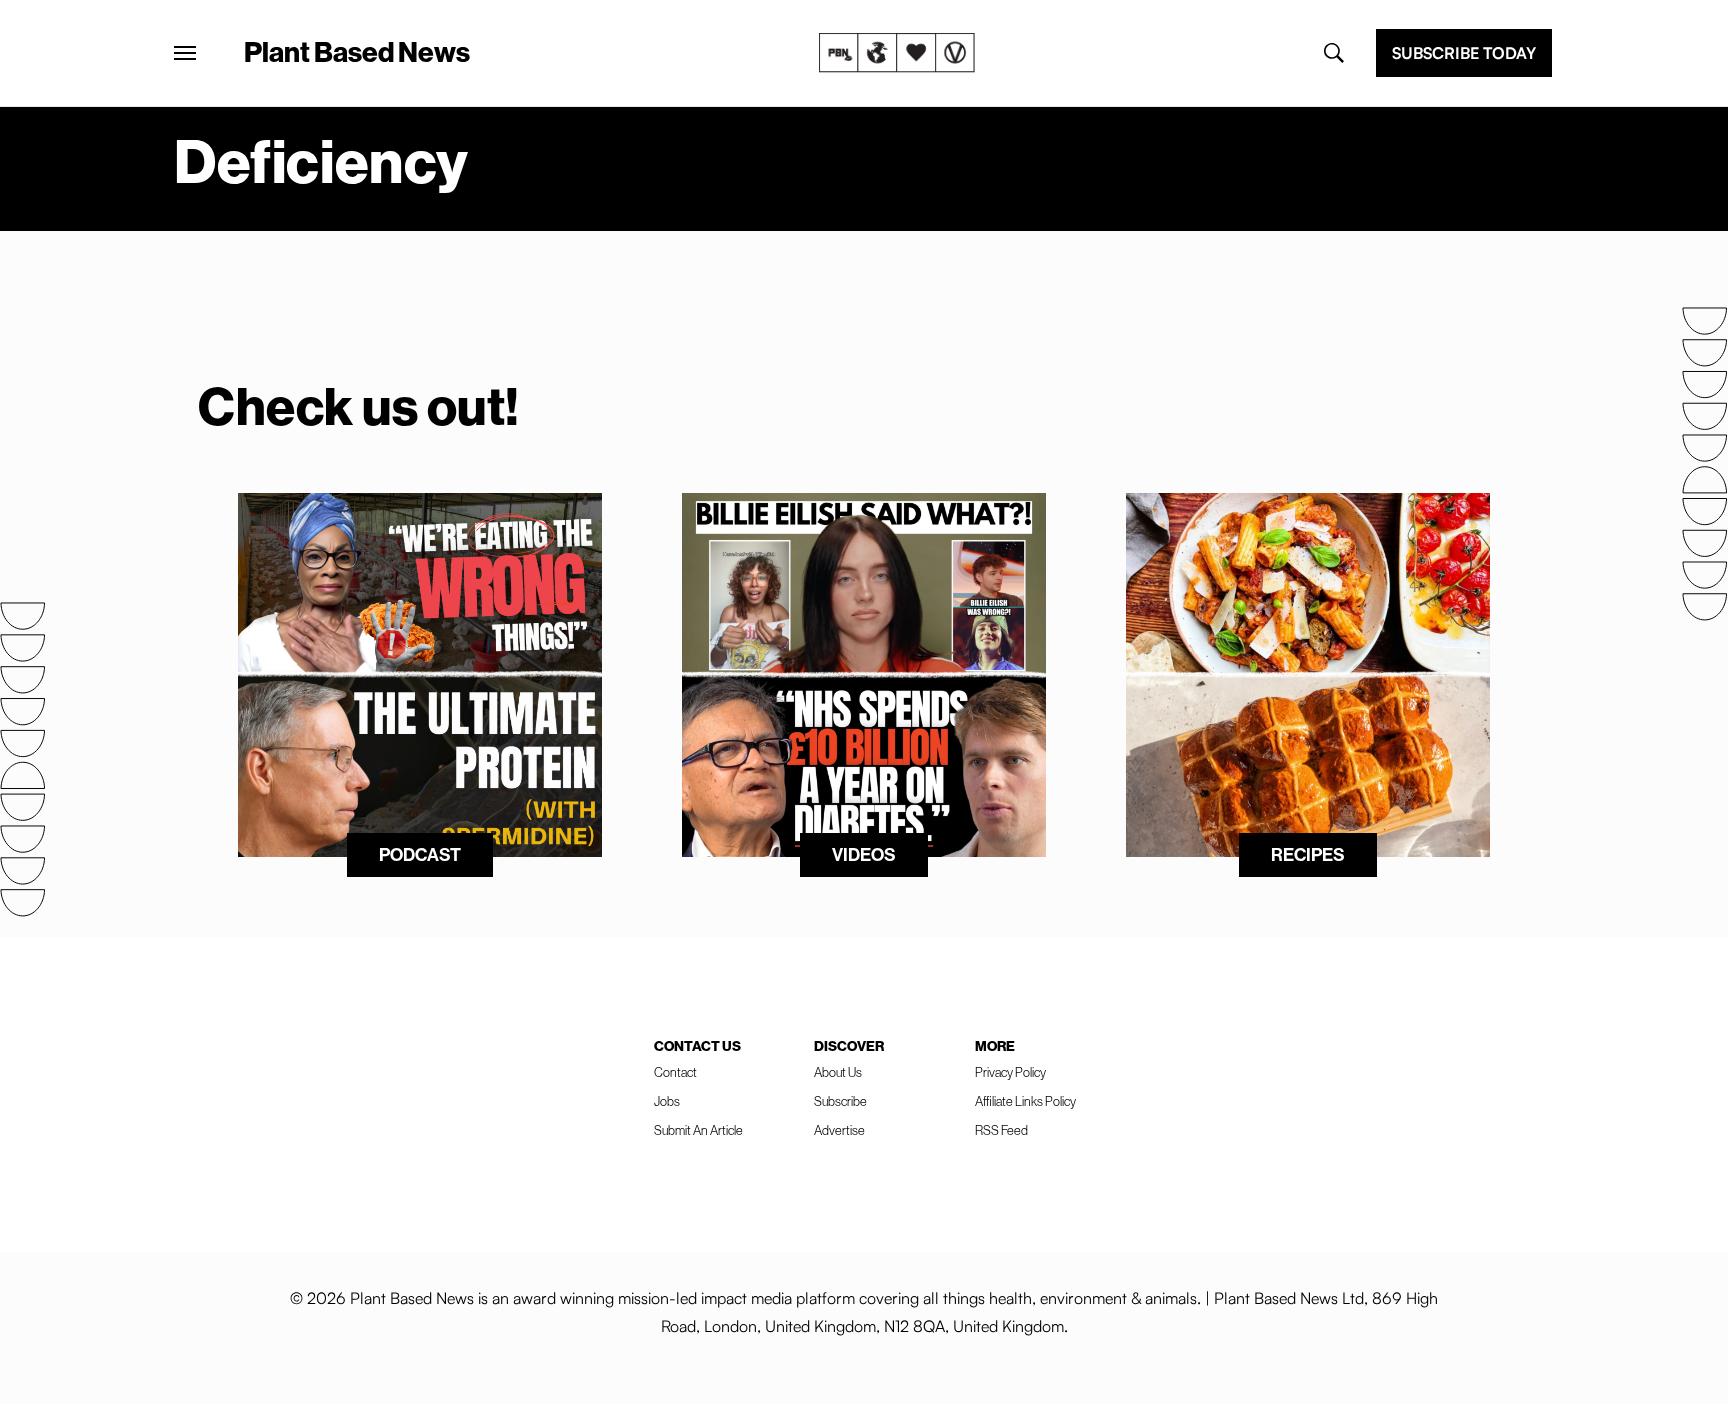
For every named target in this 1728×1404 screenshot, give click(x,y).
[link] (897, 53)
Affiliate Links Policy (1025, 1101)
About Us (838, 1072)
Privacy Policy (1010, 1072)
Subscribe (840, 1101)
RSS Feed (1001, 1130)
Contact (675, 1072)
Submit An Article (698, 1130)
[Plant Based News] (185, 53)
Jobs (667, 1101)
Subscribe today (1464, 53)
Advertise (839, 1130)
